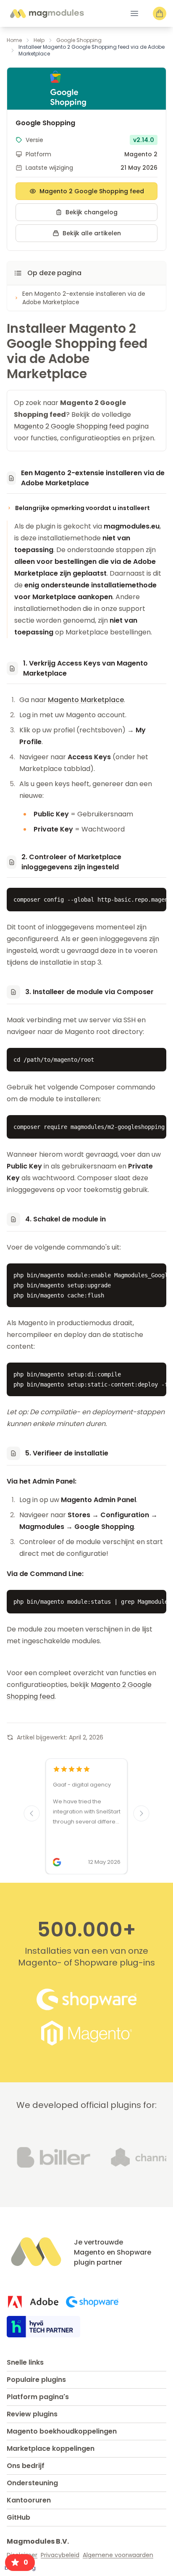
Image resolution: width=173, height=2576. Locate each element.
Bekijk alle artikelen (92, 233)
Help (39, 40)
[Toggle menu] (134, 13)
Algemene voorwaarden (118, 2555)
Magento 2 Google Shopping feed (92, 191)
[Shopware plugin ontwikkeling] (92, 2302)
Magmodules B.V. (38, 2541)
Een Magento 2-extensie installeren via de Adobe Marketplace (84, 298)
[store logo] (47, 14)
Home (14, 40)
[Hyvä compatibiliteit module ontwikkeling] (43, 2327)
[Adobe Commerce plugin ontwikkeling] (33, 2302)
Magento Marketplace (86, 700)
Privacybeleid (60, 2555)
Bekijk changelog (92, 212)
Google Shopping (79, 40)
